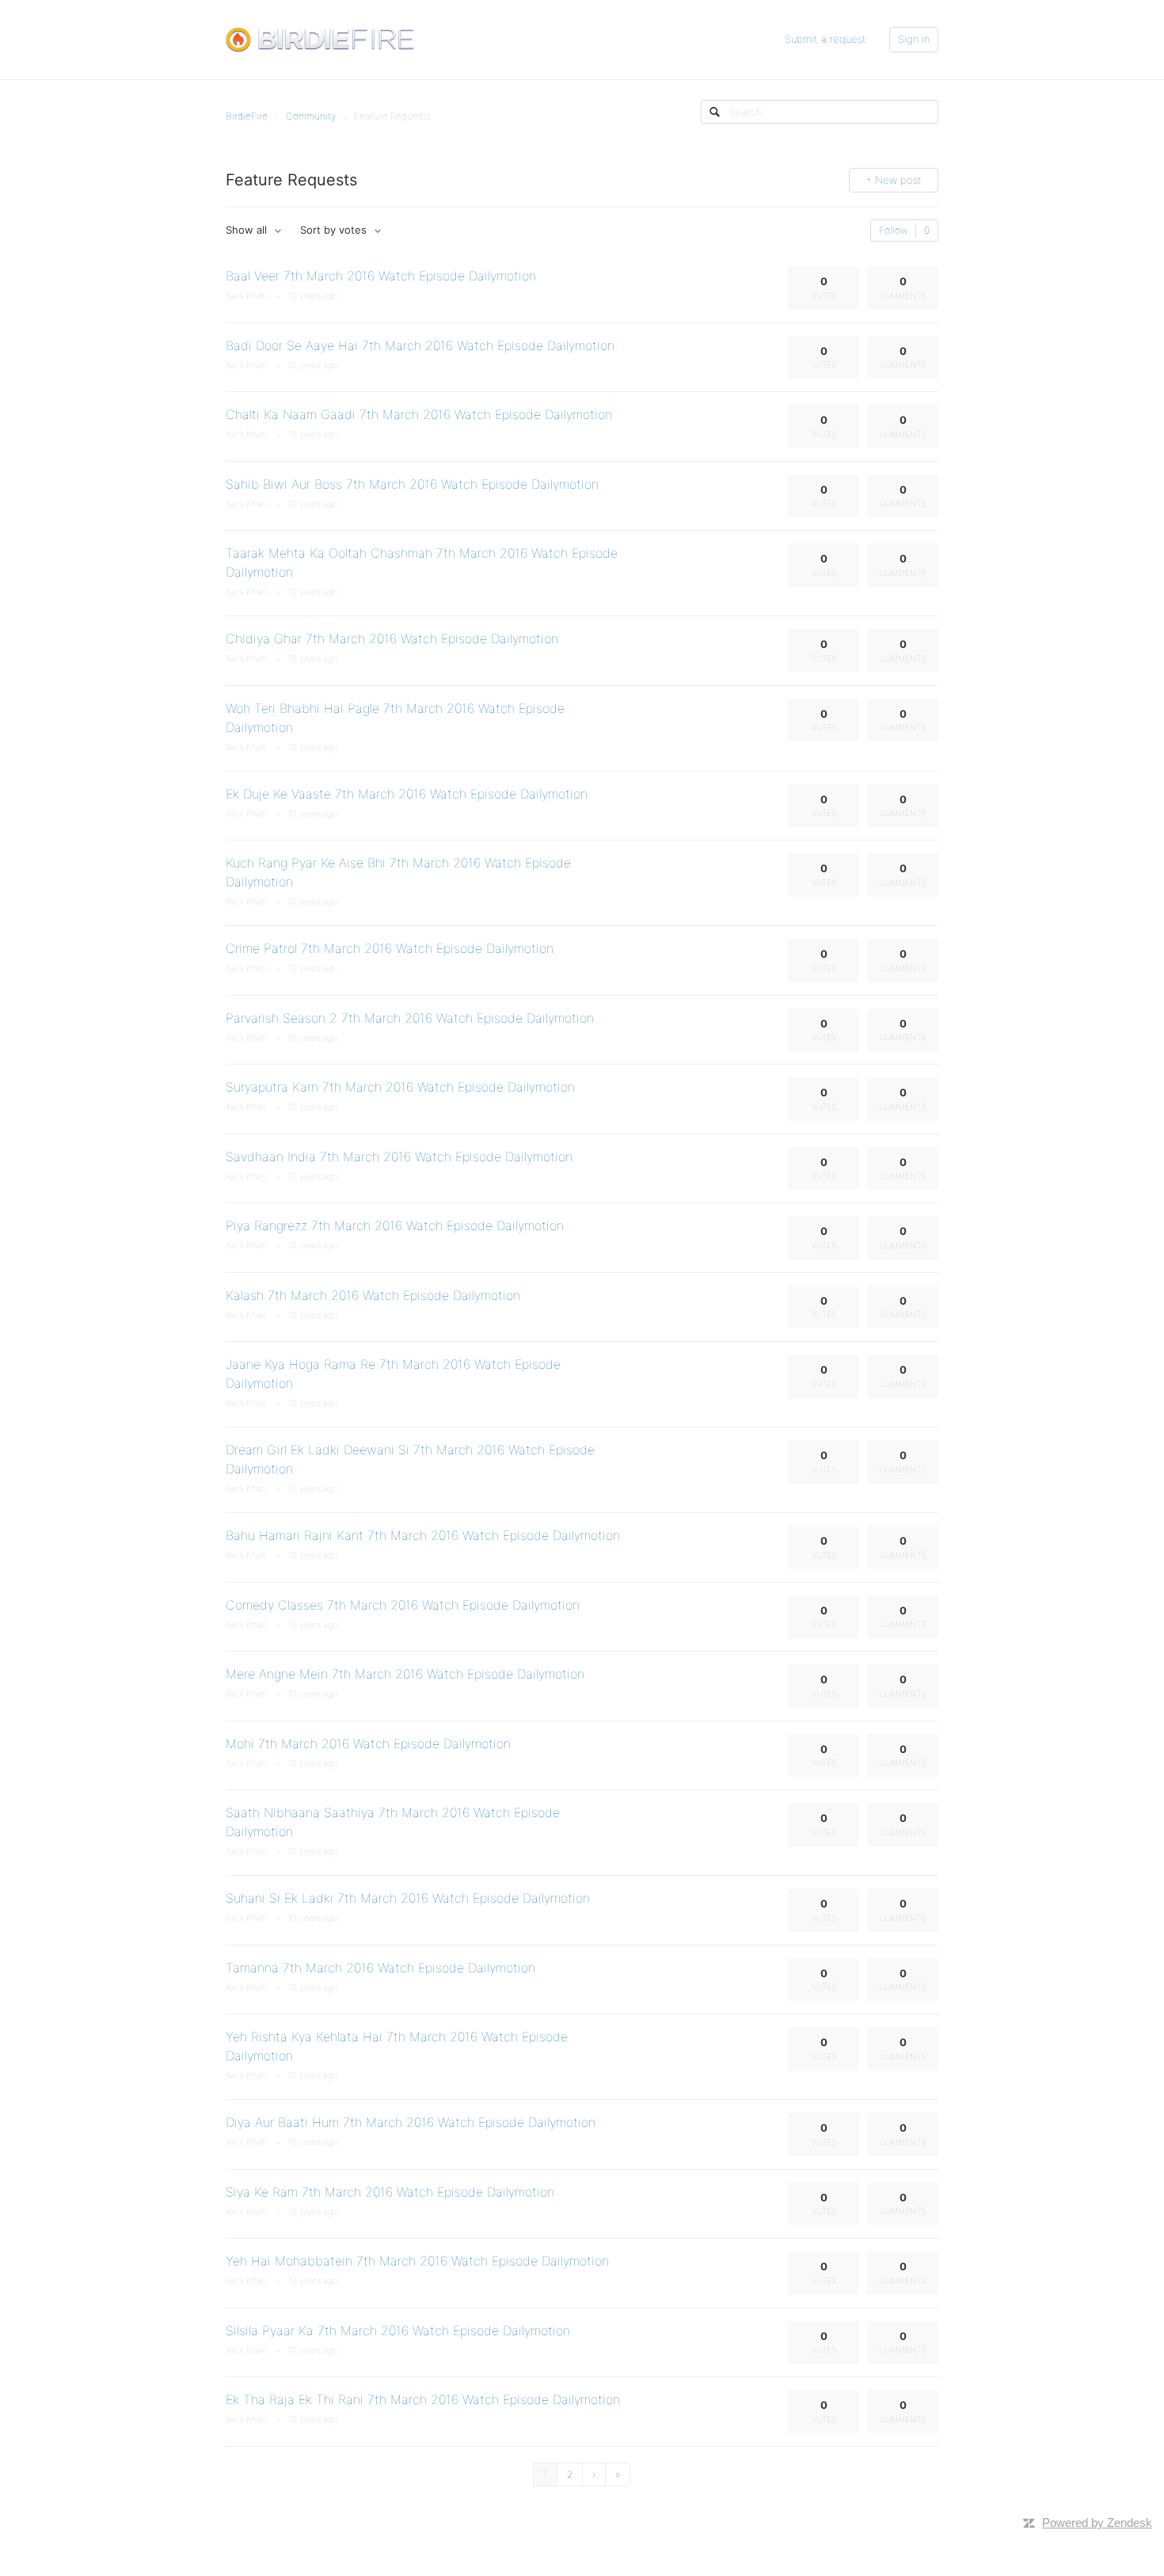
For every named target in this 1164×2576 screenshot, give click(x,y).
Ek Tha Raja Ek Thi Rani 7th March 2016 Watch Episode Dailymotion (423, 2399)
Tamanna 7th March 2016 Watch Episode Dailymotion (380, 1968)
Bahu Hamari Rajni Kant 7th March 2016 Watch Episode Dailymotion (423, 1535)
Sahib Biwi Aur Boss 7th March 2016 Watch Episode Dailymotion (412, 484)
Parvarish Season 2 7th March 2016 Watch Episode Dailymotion (410, 1018)
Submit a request (825, 39)
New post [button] (898, 180)
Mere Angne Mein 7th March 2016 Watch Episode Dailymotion (405, 1674)
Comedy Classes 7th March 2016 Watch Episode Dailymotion (403, 1605)
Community (311, 116)
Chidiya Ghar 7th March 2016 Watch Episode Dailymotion (392, 638)
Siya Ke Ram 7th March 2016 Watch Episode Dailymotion (390, 2192)
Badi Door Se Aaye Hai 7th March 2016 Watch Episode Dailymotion (420, 345)
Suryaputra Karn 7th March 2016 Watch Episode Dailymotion (400, 1087)
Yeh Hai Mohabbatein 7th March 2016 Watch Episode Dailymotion (417, 2261)
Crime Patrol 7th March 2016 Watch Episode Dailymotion (390, 948)
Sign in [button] (914, 39)
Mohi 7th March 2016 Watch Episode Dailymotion (368, 1743)
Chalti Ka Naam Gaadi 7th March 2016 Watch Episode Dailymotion (419, 414)
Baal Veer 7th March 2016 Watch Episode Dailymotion (381, 276)
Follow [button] (893, 230)
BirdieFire (247, 116)
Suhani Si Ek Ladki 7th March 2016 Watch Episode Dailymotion (408, 1898)
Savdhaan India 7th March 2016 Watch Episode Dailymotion (399, 1157)
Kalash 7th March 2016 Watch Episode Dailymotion (373, 1295)
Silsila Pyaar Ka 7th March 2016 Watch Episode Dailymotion (398, 2330)
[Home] (320, 39)
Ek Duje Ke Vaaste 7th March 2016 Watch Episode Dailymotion (407, 794)
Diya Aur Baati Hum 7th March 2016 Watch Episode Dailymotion (411, 2122)
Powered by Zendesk (1097, 2523)
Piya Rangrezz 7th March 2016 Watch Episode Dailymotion (395, 1225)
